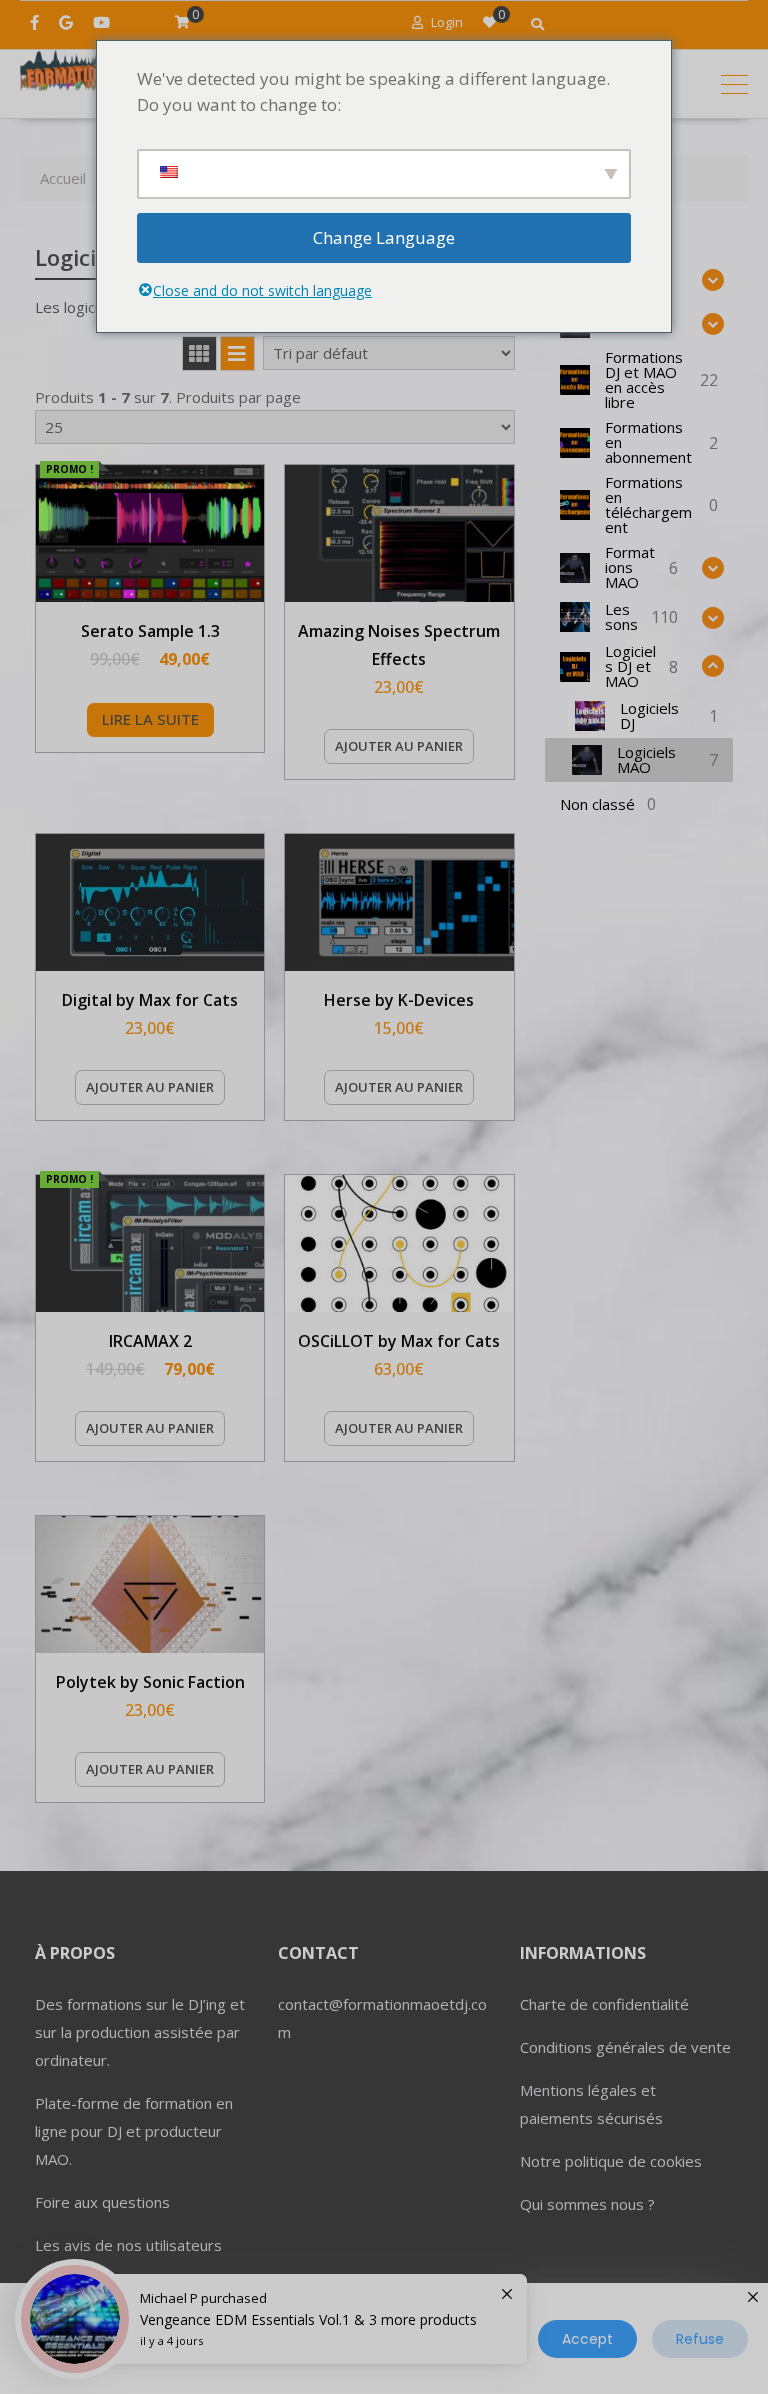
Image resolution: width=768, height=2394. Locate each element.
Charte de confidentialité (604, 2004)
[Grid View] (199, 353)
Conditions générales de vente (625, 2047)
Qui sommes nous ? (587, 2204)
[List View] (237, 353)
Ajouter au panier (399, 746)
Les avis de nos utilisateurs (128, 2245)
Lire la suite (150, 719)
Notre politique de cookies (611, 2161)
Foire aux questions (102, 2202)
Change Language (384, 237)
